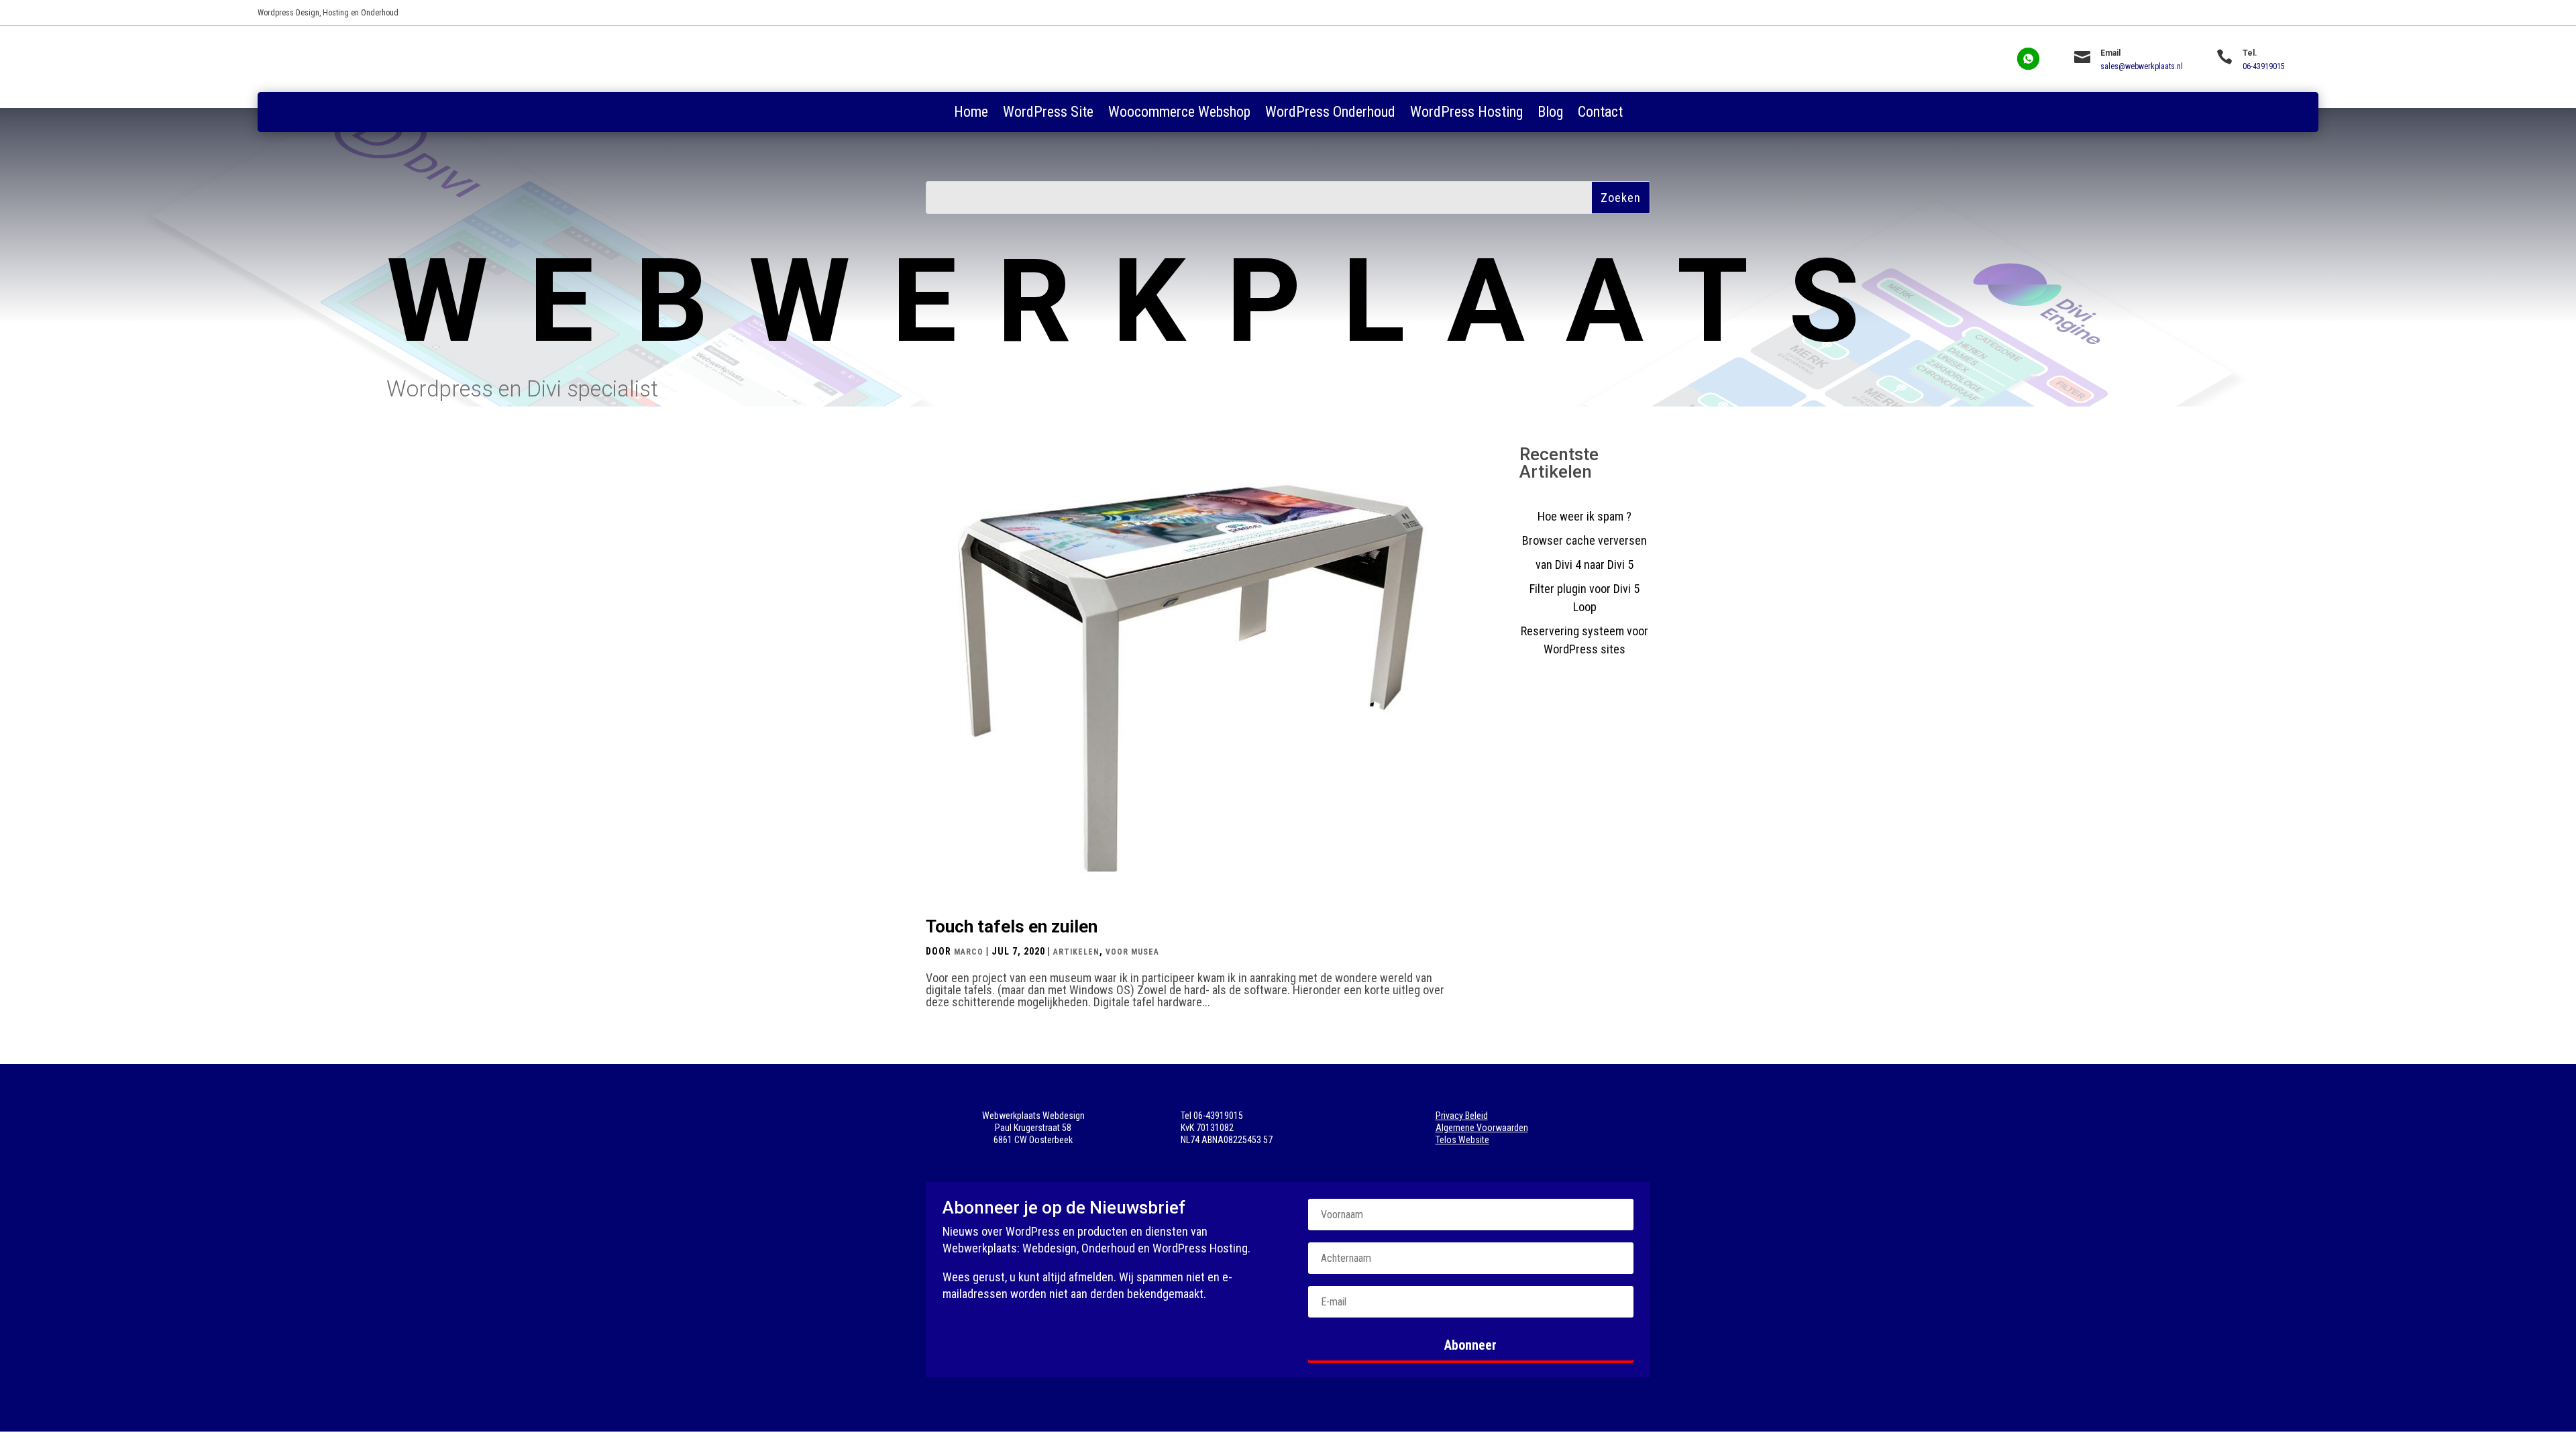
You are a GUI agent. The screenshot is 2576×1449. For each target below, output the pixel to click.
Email (2110, 53)
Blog (1550, 114)
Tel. (2250, 53)
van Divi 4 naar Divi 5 (1585, 565)
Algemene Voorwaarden (1482, 1128)
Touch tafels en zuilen (1012, 926)
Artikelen (1076, 952)
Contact (1600, 114)
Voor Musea (1132, 952)
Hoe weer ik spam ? (1585, 516)
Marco (969, 952)
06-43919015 (2264, 66)
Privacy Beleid (1462, 1116)
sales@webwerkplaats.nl (2142, 66)
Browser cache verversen (1585, 540)
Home (971, 114)
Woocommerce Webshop (1179, 114)
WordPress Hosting (1466, 114)
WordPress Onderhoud (1330, 114)
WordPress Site (1048, 114)
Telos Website (1462, 1140)
